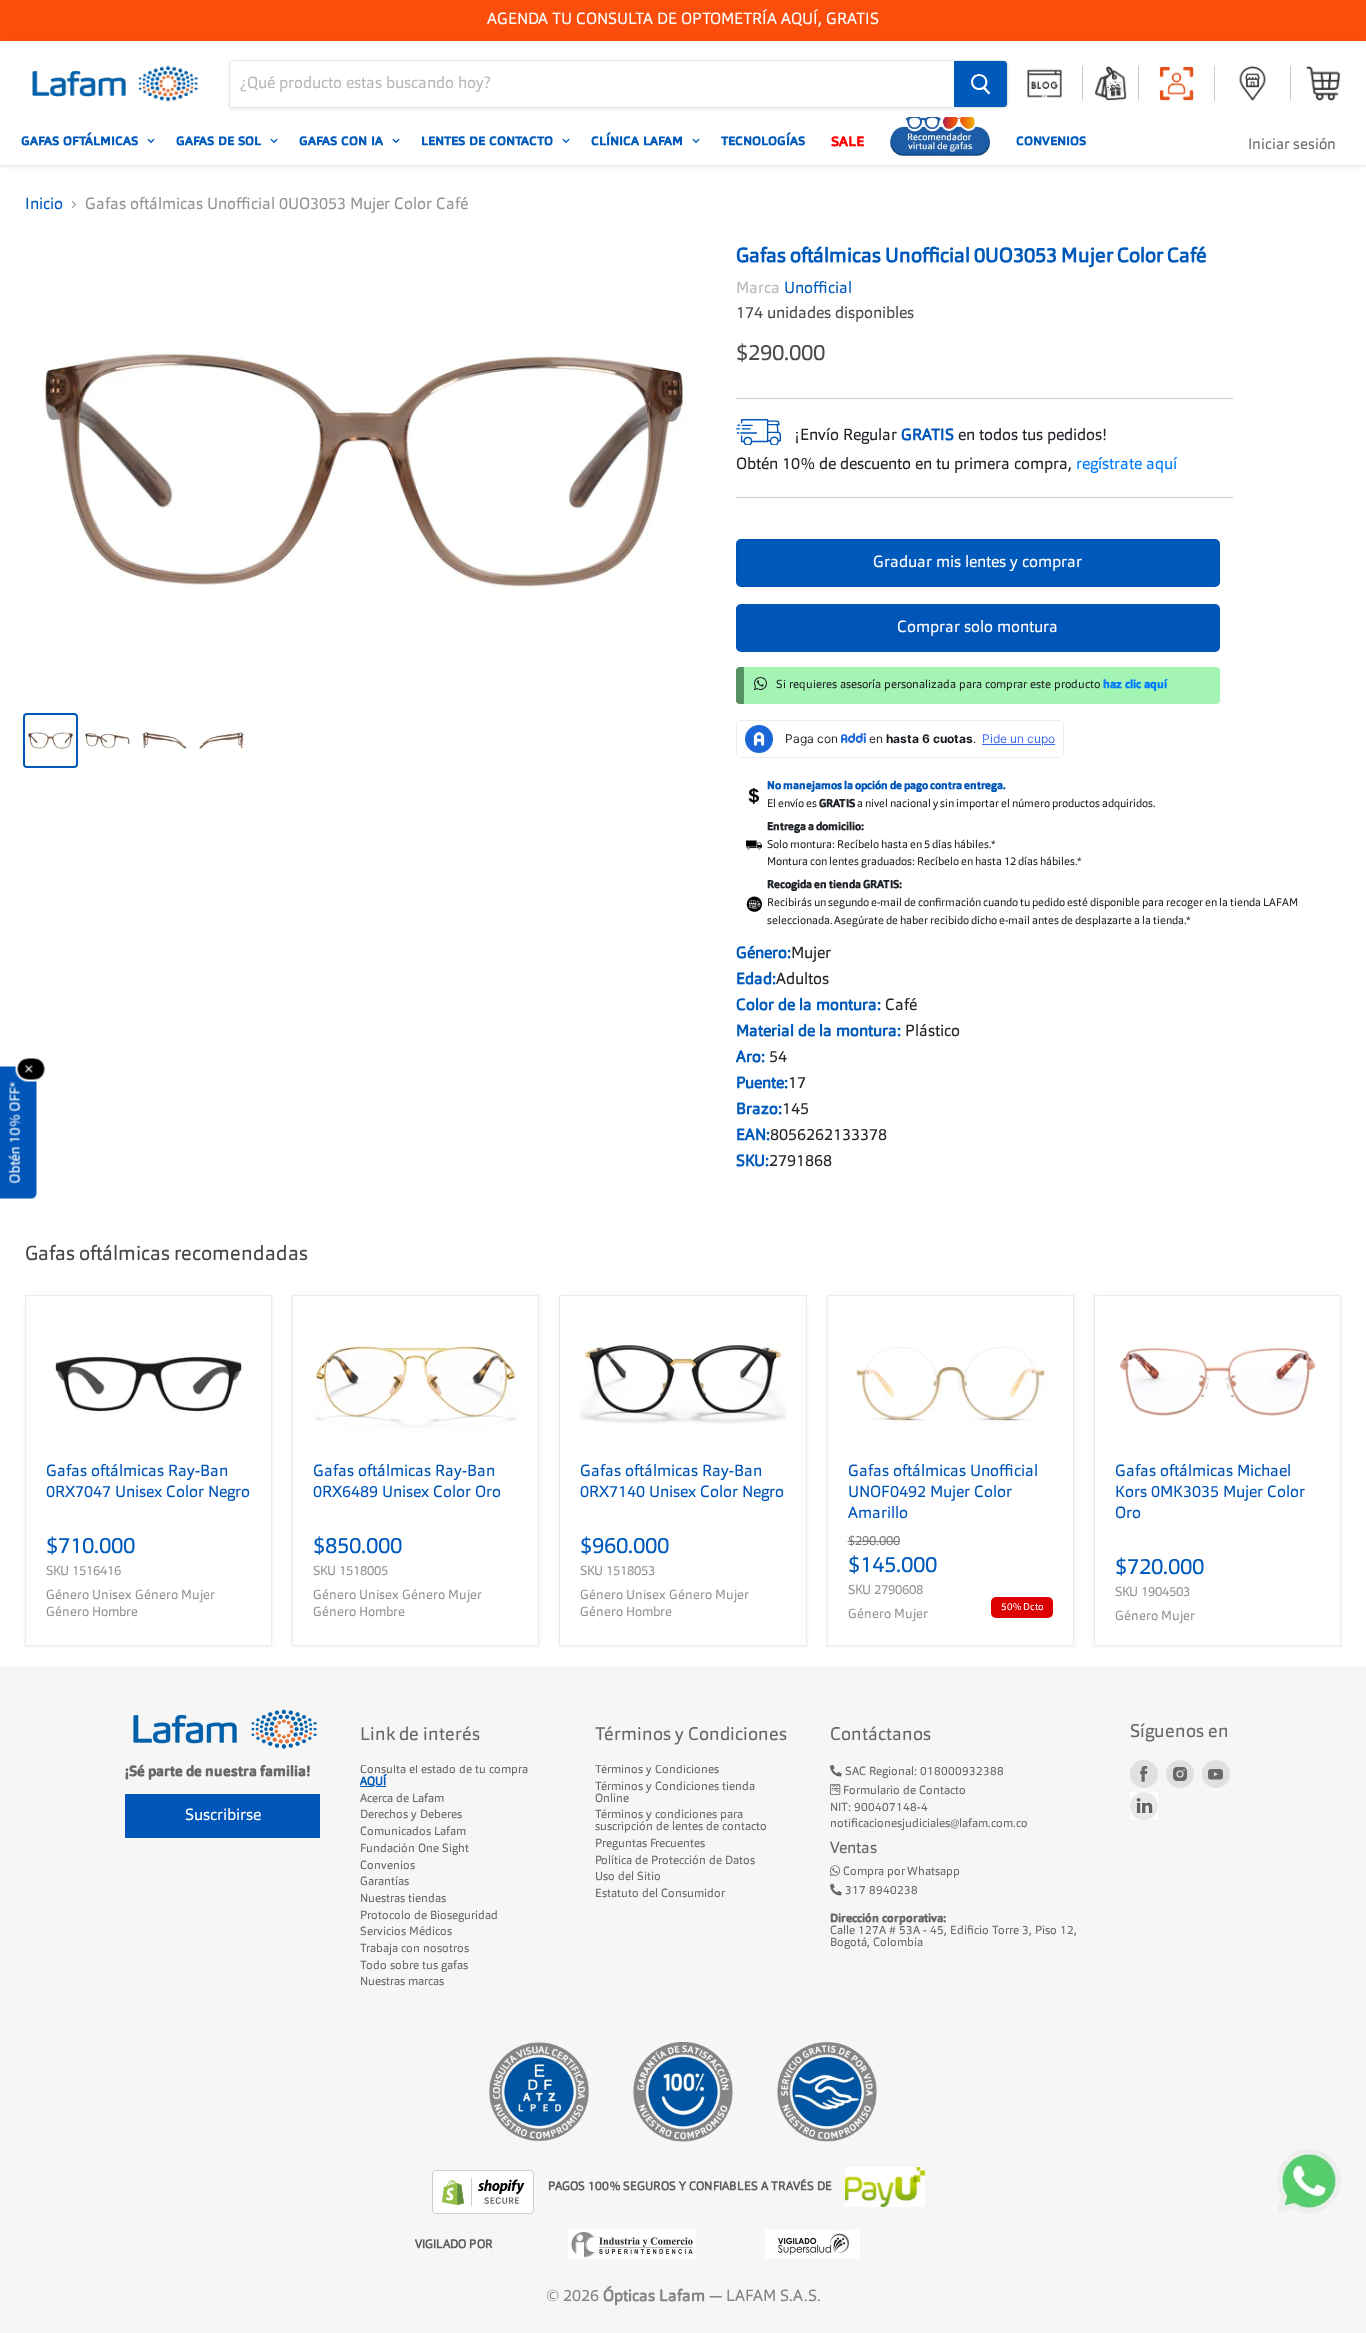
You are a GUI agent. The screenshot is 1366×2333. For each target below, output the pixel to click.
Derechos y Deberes (411, 1815)
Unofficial (818, 289)
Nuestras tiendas (403, 1899)
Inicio (44, 205)
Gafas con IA (343, 141)
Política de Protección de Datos (675, 1861)
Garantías (384, 1882)
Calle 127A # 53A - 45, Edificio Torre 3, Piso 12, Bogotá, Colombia (953, 1930)
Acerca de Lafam (402, 1799)
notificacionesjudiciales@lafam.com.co (929, 1824)
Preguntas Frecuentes (650, 1844)
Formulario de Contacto (903, 1791)
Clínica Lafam (639, 141)
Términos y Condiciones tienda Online (675, 1793)
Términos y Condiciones (657, 1770)
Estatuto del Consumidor (660, 1894)
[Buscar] (980, 84)
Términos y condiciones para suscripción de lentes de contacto (681, 1821)
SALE (847, 141)
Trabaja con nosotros (414, 1949)
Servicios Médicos (406, 1932)
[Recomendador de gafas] (940, 141)
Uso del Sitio (628, 1877)
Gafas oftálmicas (81, 141)
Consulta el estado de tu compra (444, 1776)
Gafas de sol (220, 141)
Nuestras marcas (402, 1982)
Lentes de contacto (489, 141)
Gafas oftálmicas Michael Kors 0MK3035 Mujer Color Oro (1210, 1493)
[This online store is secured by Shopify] (485, 2192)
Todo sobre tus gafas (414, 1966)
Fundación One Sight (414, 1849)
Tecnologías (763, 141)
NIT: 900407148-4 (879, 1808)
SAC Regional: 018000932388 (923, 1772)
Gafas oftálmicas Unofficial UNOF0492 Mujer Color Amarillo (943, 1493)
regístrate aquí (1126, 465)
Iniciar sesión (1292, 145)
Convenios (1051, 141)
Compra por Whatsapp (900, 1872)
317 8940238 (880, 1891)
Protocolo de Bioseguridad (429, 1916)
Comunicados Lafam (413, 1832)
